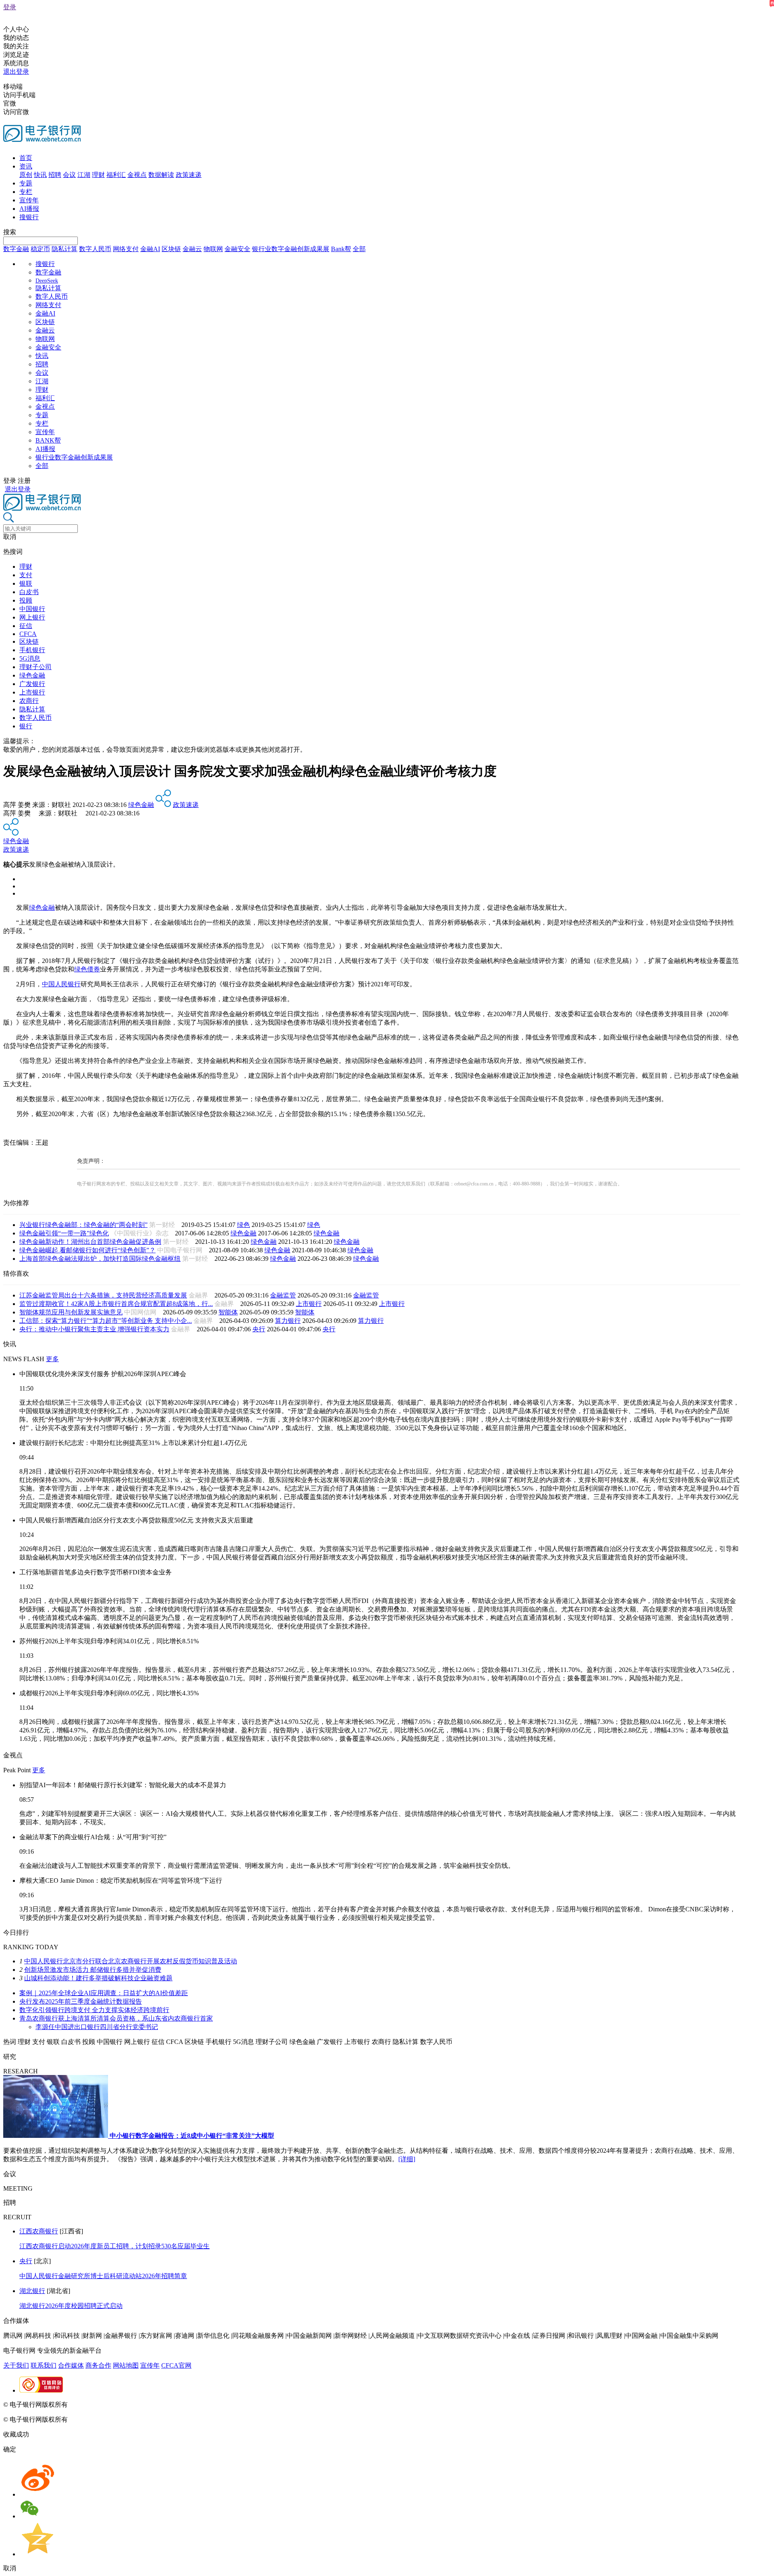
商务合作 (98, 2365)
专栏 (26, 192)
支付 (26, 575)
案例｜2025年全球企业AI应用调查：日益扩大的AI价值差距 (104, 1993)
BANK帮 (48, 440)
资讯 (26, 166)
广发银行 (32, 684)
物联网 (213, 249)
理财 (98, 175)
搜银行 (29, 217)
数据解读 (161, 175)
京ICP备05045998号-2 (100, 2404)
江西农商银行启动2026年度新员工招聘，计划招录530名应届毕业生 (114, 2246)
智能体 (228, 1312)
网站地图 (126, 2365)
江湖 (84, 175)
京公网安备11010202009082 (175, 2404)
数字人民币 (95, 249)
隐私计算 (64, 249)
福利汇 (116, 175)
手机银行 (32, 650)
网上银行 (32, 617)
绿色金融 (32, 675)
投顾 (26, 600)
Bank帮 (341, 249)
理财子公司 (35, 667)
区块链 (171, 249)
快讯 (40, 175)
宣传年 (29, 200)
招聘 (55, 175)
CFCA (28, 634)
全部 (359, 249)
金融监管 (283, 1295)
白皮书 (29, 592)
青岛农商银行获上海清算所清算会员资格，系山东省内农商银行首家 (116, 2018)
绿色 (243, 1225)
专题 (26, 183)
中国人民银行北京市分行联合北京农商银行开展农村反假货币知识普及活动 (131, 1961)
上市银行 (32, 692)
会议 (69, 175)
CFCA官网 (176, 2365)
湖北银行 (32, 2291)
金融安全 (237, 249)
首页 (26, 158)
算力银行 (288, 1321)
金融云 (192, 249)
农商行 (29, 701)
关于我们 (16, 2365)
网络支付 (126, 249)
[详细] (407, 2159)
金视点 (137, 175)
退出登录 (16, 72)
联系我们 (44, 2365)
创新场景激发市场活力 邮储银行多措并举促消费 (93, 1970)
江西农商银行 (39, 2231)
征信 (26, 626)
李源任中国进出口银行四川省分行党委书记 (97, 2027)
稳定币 (40, 249)
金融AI (150, 249)
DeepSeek (47, 281)
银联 (26, 583)
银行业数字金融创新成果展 (291, 249)
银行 (26, 726)
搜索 (10, 232)
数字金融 (16, 249)
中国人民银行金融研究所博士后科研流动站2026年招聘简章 (103, 2276)
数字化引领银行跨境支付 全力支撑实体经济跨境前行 (94, 2010)
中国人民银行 (61, 984)
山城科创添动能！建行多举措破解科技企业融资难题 (98, 1978)
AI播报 (29, 209)
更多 (52, 1359)
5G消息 (30, 658)
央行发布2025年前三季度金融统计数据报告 (81, 2001)
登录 (10, 7)
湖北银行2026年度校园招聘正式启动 (71, 2306)
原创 (26, 175)
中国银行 (32, 609)
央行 (259, 1329)
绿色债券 (87, 969)
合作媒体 (71, 2365)
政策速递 (189, 175)
